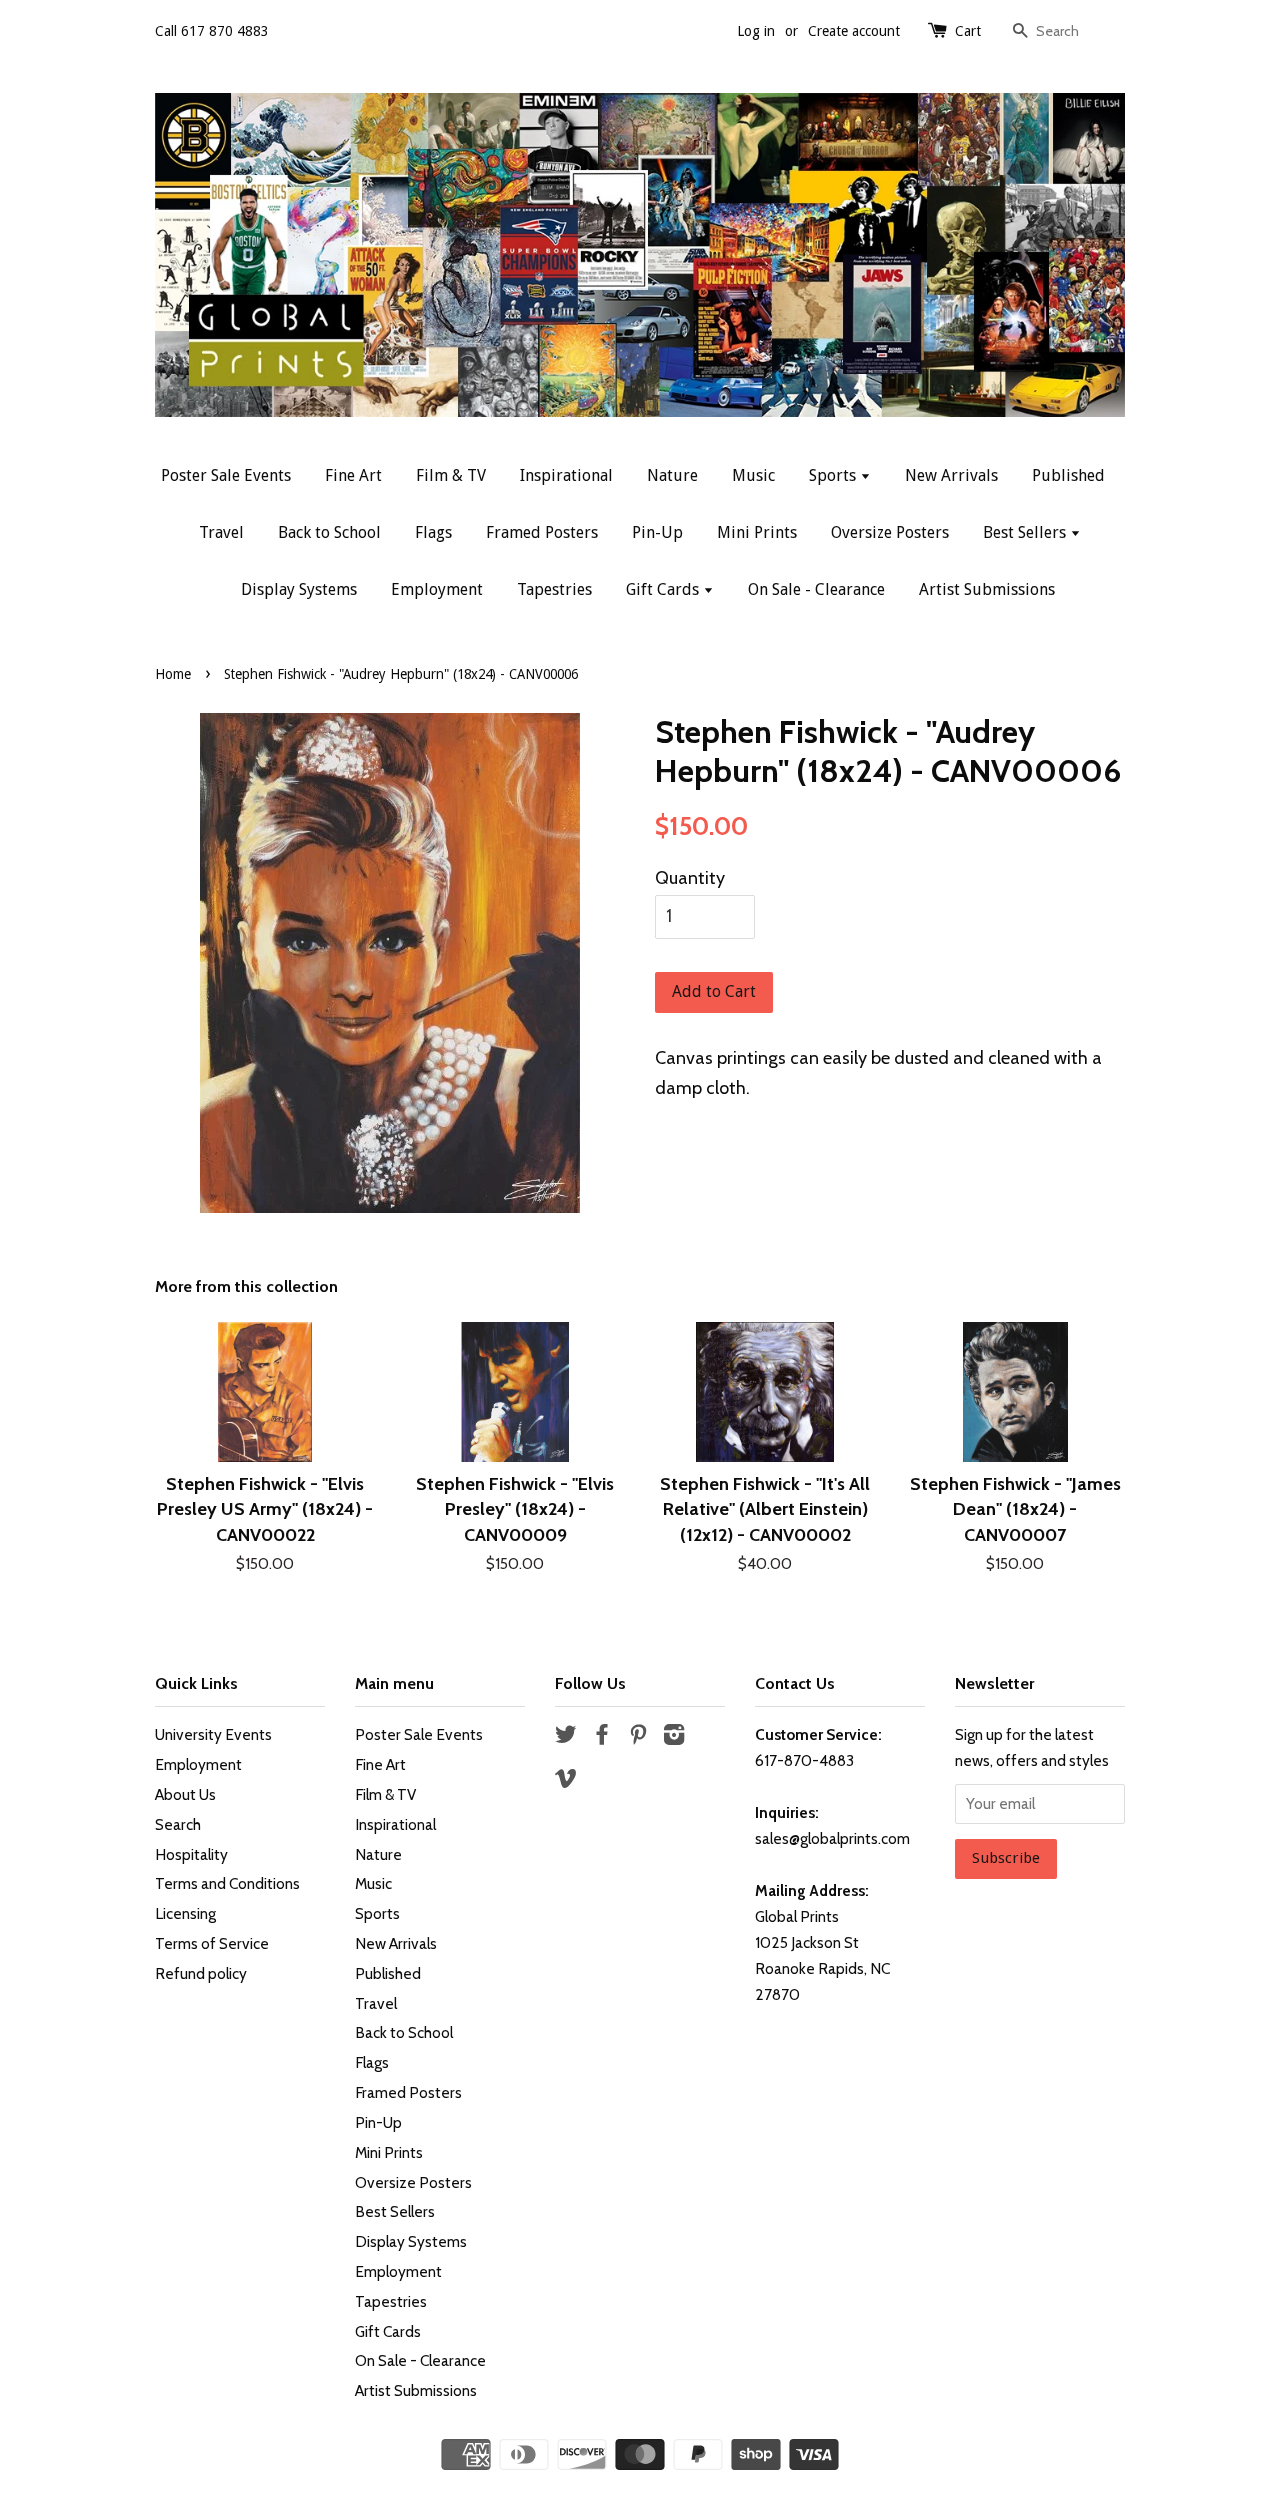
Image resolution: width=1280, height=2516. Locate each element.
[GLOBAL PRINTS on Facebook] (602, 1737)
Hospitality (191, 1854)
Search (178, 1824)
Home (173, 674)
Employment (437, 589)
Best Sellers (1026, 532)
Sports (834, 475)
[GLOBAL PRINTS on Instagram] (674, 1737)
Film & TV (451, 475)
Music (753, 475)
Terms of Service (212, 1943)
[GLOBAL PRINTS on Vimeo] (566, 1781)
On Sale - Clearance (816, 589)
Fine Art (353, 475)
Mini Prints (757, 532)
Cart (968, 31)
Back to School (329, 532)
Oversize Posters (890, 532)
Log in (756, 31)
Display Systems (299, 589)
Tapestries (554, 589)
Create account (854, 31)
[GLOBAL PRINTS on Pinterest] (638, 1737)
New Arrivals (951, 475)
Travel (221, 532)
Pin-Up (657, 532)
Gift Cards (664, 589)
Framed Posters (542, 532)
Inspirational (566, 475)
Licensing (185, 1913)
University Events (213, 1734)
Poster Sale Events (226, 475)
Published (1068, 475)
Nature (672, 475)
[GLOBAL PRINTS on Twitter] (566, 1737)
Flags (433, 532)
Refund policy (201, 1973)
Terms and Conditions (227, 1883)
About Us (185, 1794)
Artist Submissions (987, 589)
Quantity (690, 878)
